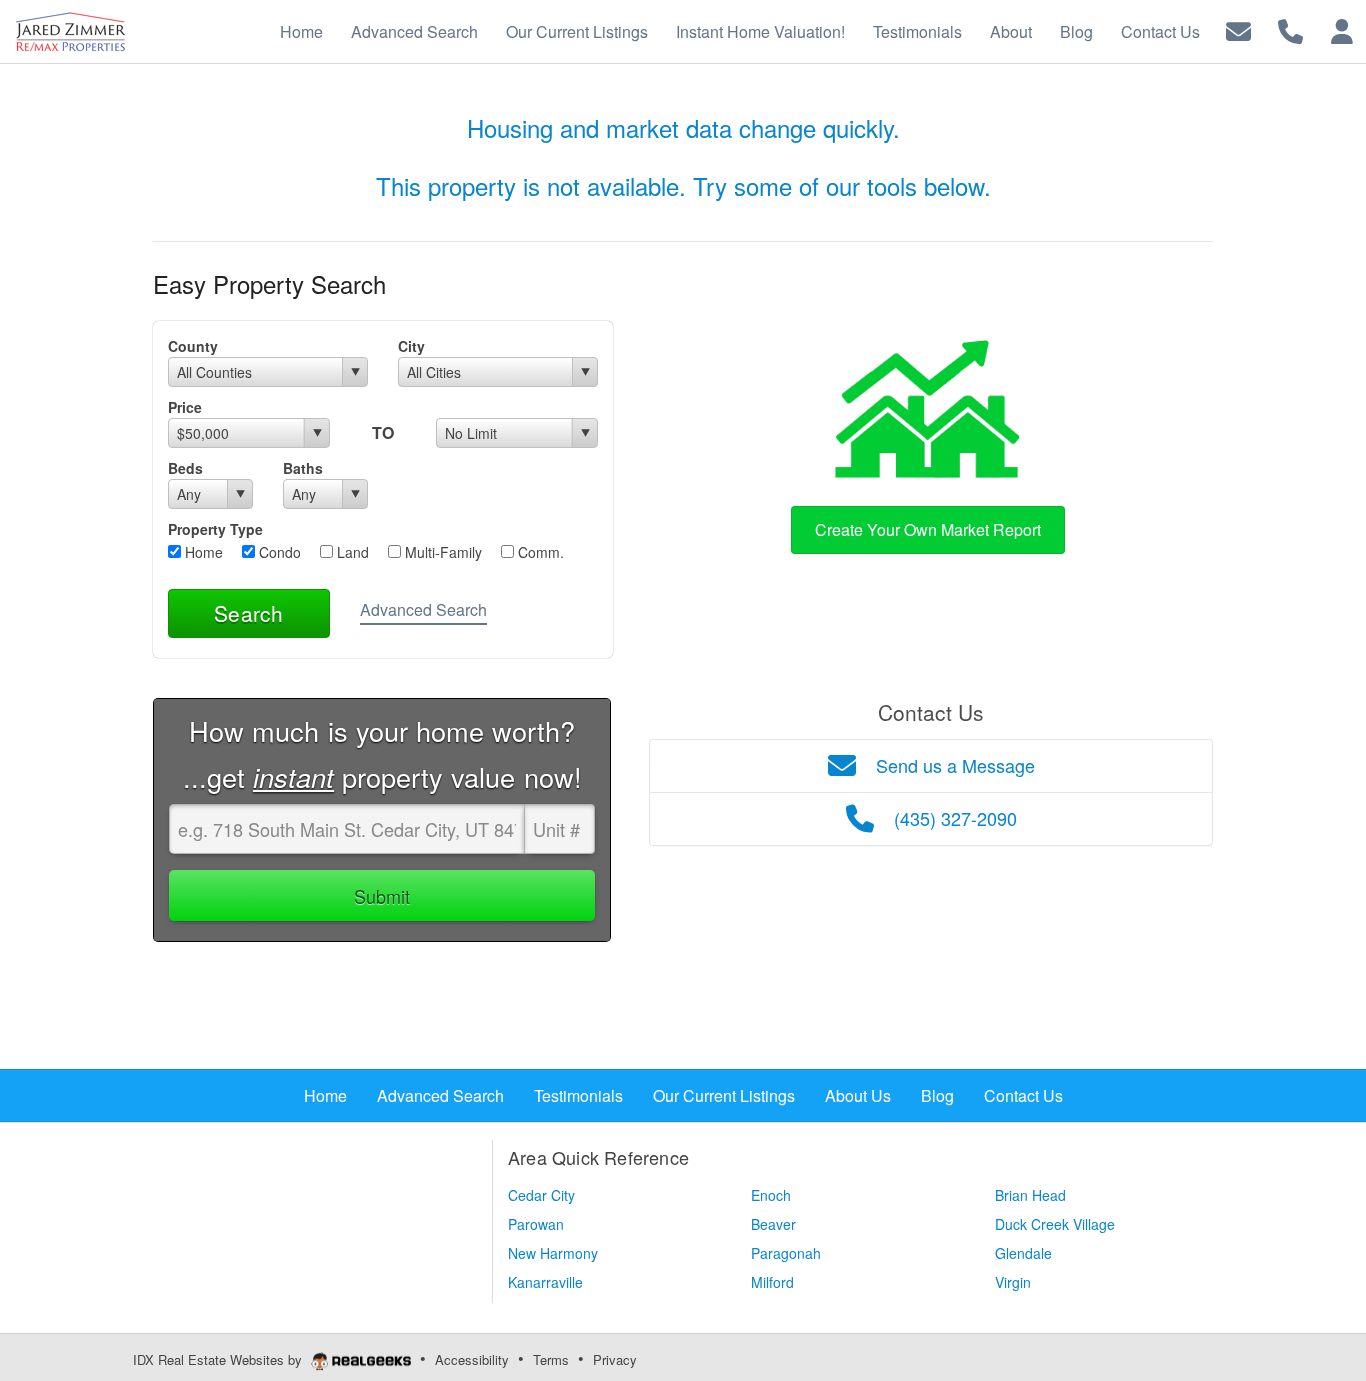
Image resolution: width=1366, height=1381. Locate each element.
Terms (551, 1359)
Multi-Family (441, 552)
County (193, 346)
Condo (278, 552)
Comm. (539, 552)
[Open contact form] (1238, 29)
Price (185, 407)
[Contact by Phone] (1290, 29)
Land (351, 552)
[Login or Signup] (1342, 29)
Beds (185, 468)
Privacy (615, 1359)
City (411, 346)
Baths (303, 468)
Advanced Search (423, 609)
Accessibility (472, 1359)
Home (202, 552)
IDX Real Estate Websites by (219, 1359)
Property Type (215, 529)
